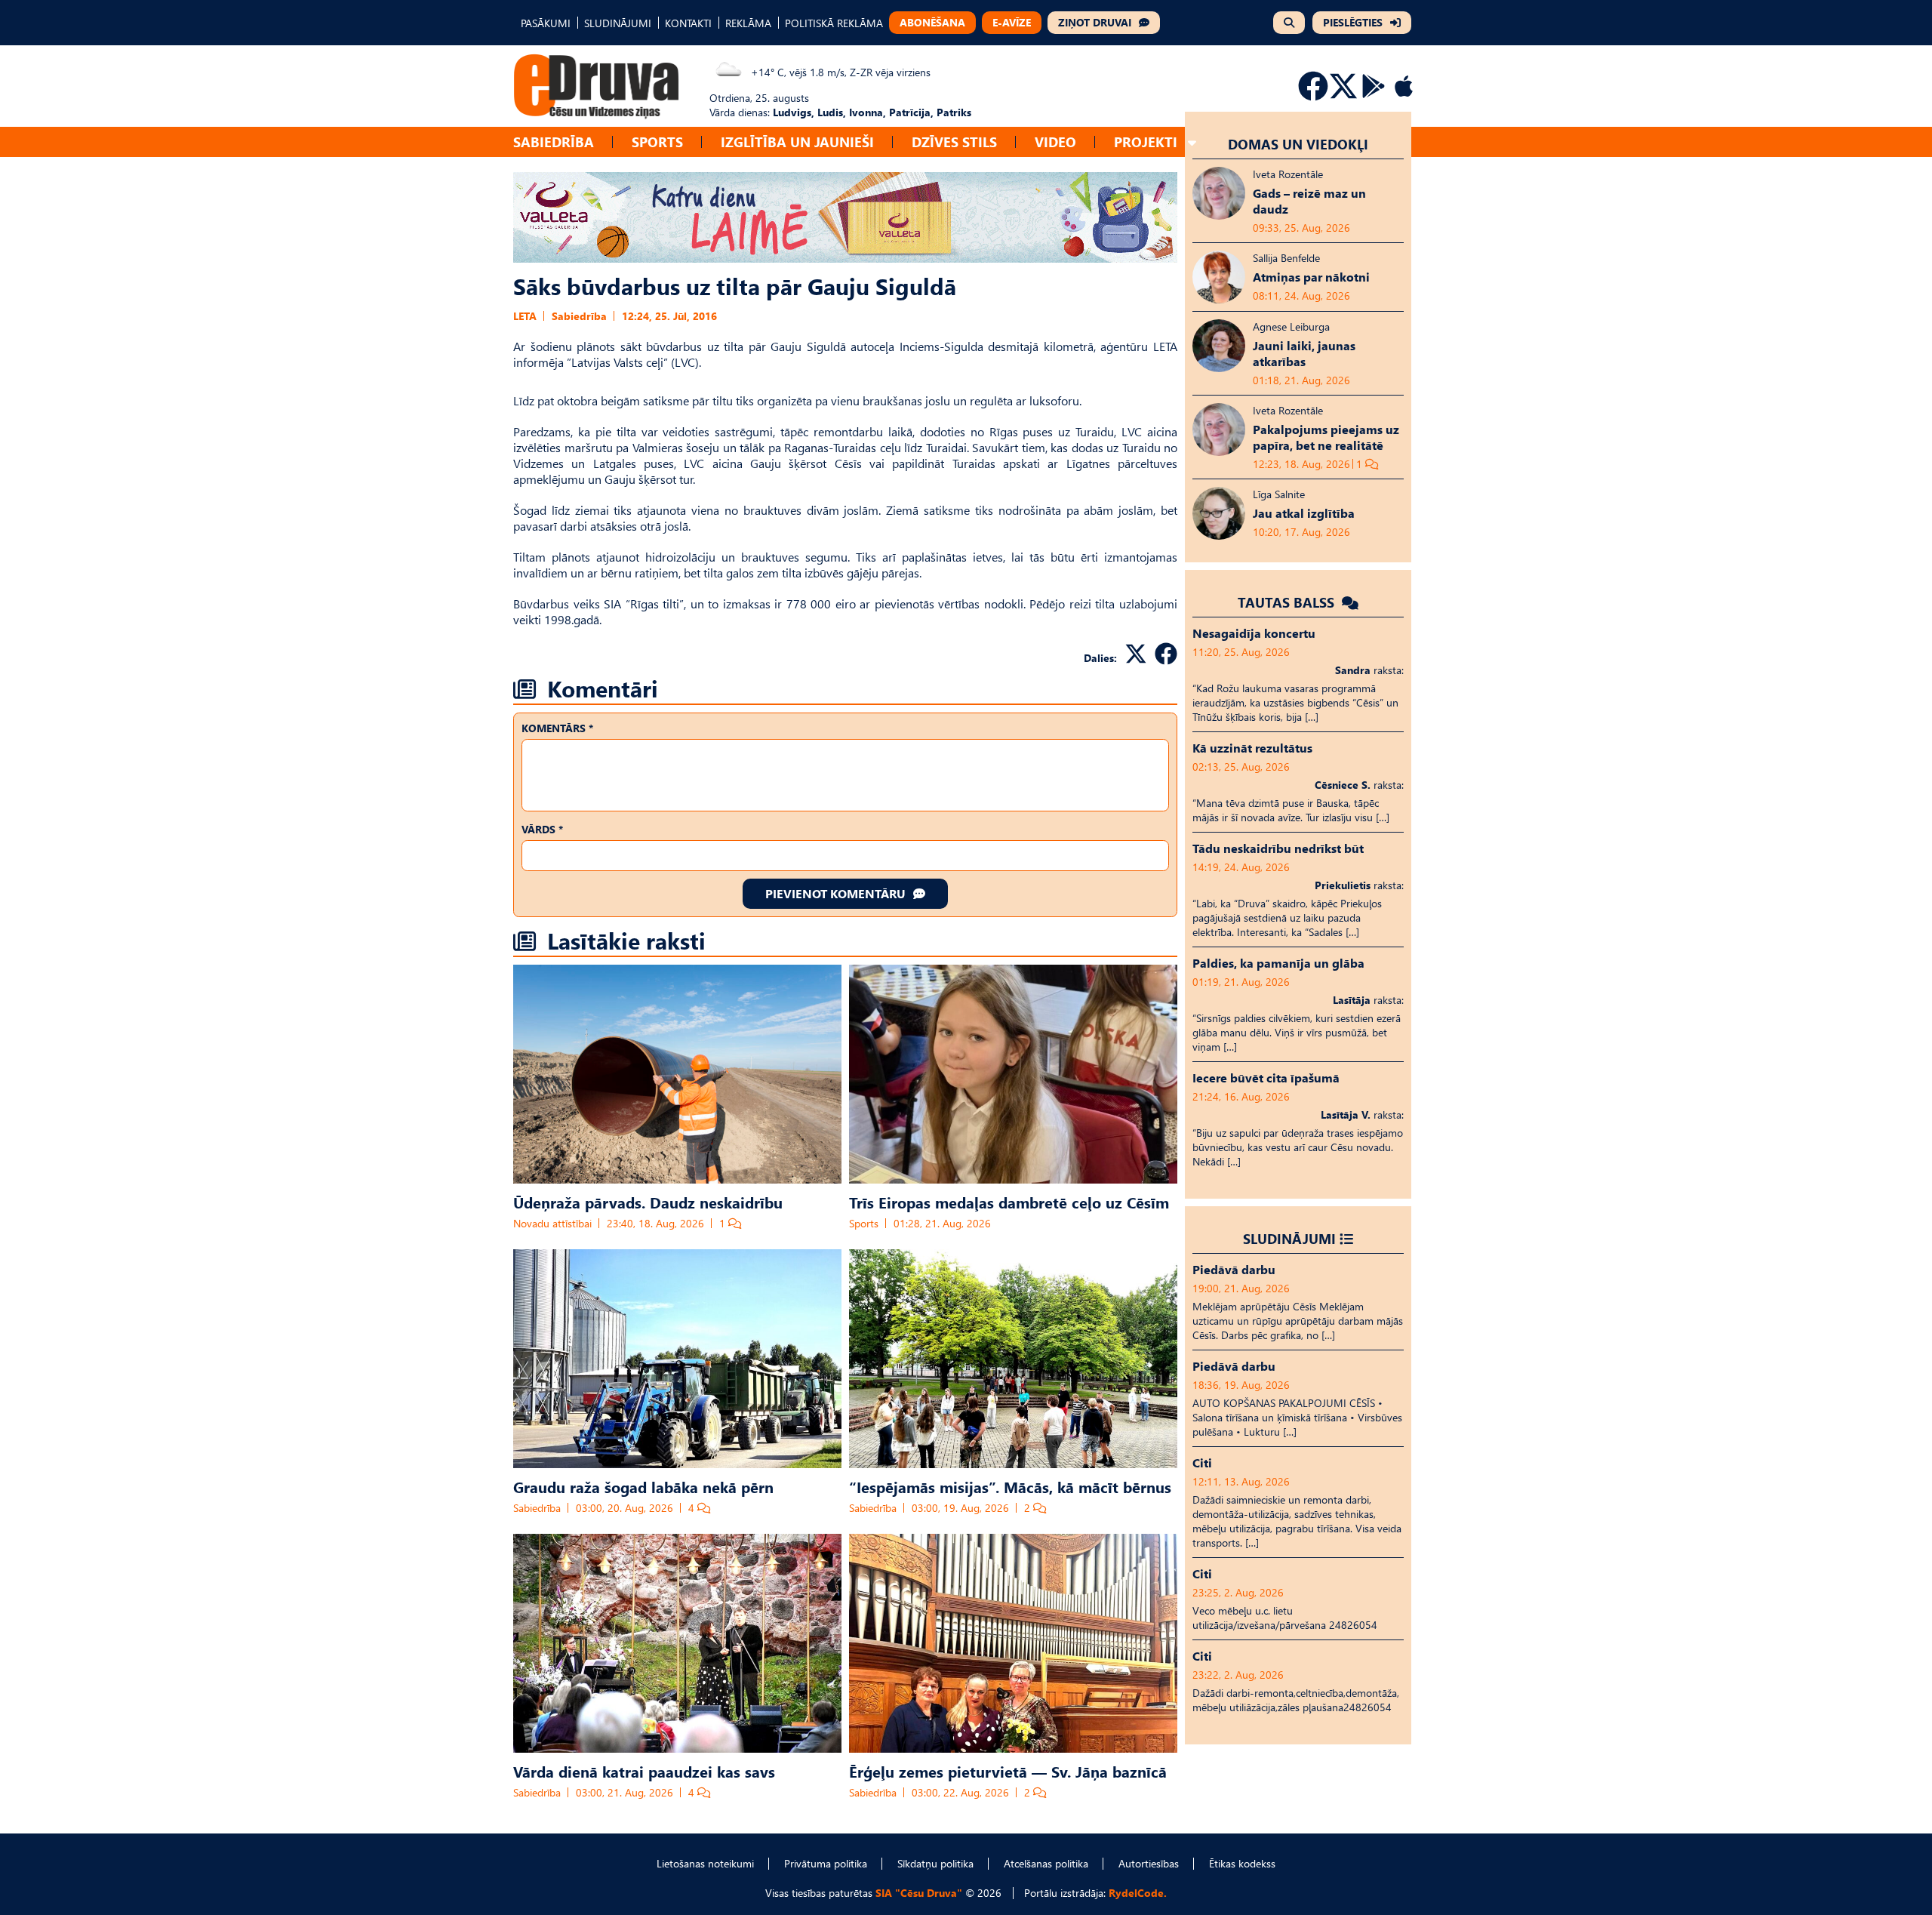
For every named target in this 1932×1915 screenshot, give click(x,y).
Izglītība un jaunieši (797, 142)
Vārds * (542, 829)
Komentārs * (557, 728)
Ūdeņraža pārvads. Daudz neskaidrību (648, 1202)
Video (1055, 142)
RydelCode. (1138, 1893)
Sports (657, 142)
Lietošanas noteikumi (705, 1863)
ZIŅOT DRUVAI (1095, 22)
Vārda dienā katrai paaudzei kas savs (644, 1771)
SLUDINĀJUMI (618, 23)
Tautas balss (1288, 602)
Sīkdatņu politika (935, 1863)
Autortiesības (1149, 1863)
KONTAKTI (688, 23)
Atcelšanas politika (1046, 1863)
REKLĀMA (748, 23)
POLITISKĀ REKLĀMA (834, 23)
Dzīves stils (954, 142)
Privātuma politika (826, 1863)
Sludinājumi (1289, 1238)
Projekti (1146, 142)
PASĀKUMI (546, 23)
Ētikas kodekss (1242, 1863)
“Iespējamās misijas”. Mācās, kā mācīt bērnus (1010, 1486)
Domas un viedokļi (1298, 144)
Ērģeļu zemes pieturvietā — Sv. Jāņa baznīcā (1008, 1771)
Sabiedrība (554, 142)
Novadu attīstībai (552, 1223)
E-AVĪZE (1012, 22)
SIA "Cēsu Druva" (919, 1893)
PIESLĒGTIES (1353, 22)
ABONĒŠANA (932, 22)
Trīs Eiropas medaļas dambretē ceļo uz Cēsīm (1009, 1202)
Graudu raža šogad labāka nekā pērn (643, 1486)
